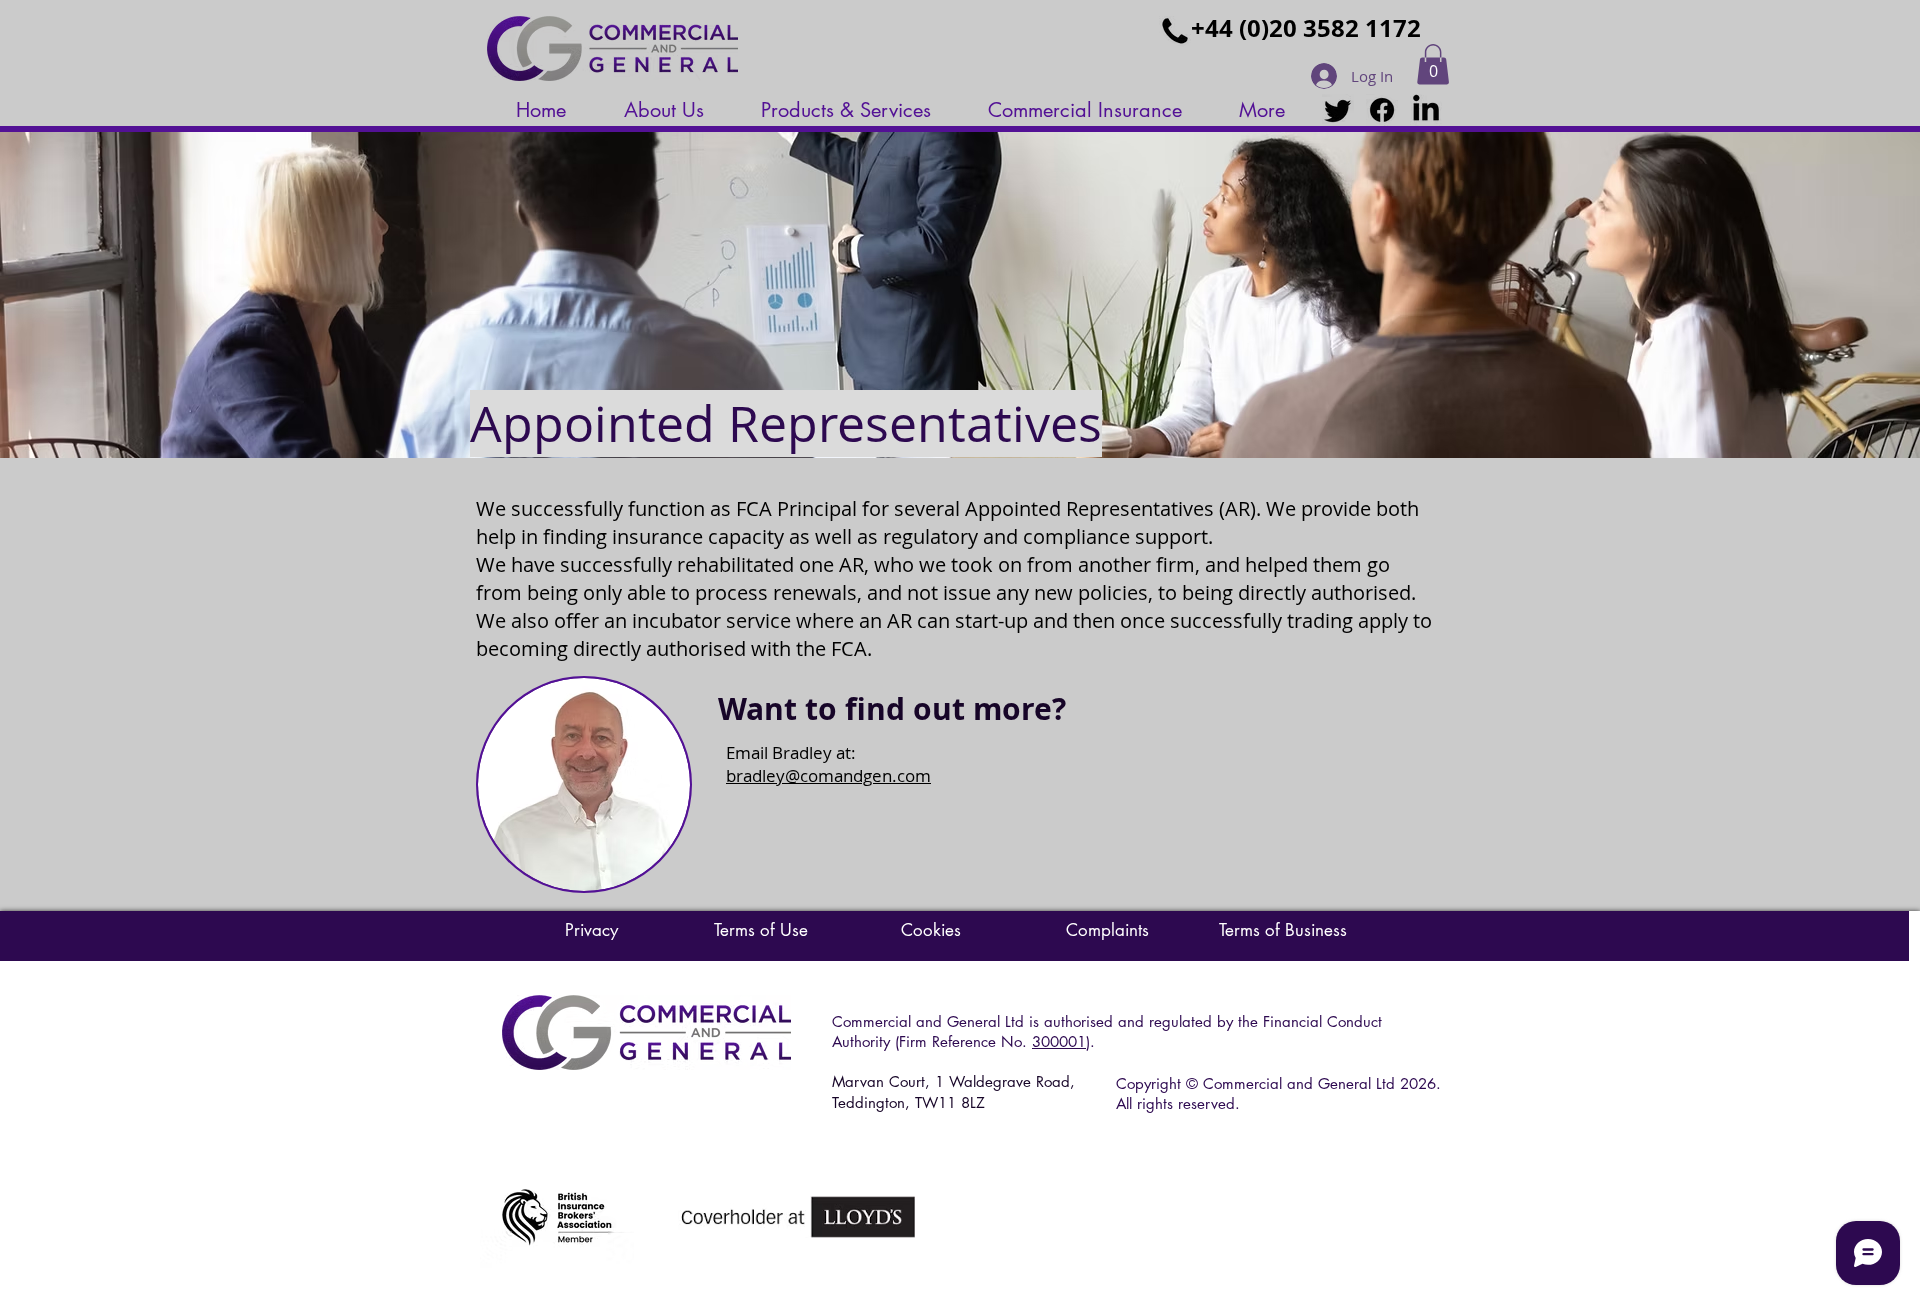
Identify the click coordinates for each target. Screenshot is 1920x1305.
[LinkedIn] (1426, 110)
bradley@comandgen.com (828, 775)
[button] (1433, 64)
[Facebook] (1382, 110)
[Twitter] (1338, 110)
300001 (1059, 1041)
